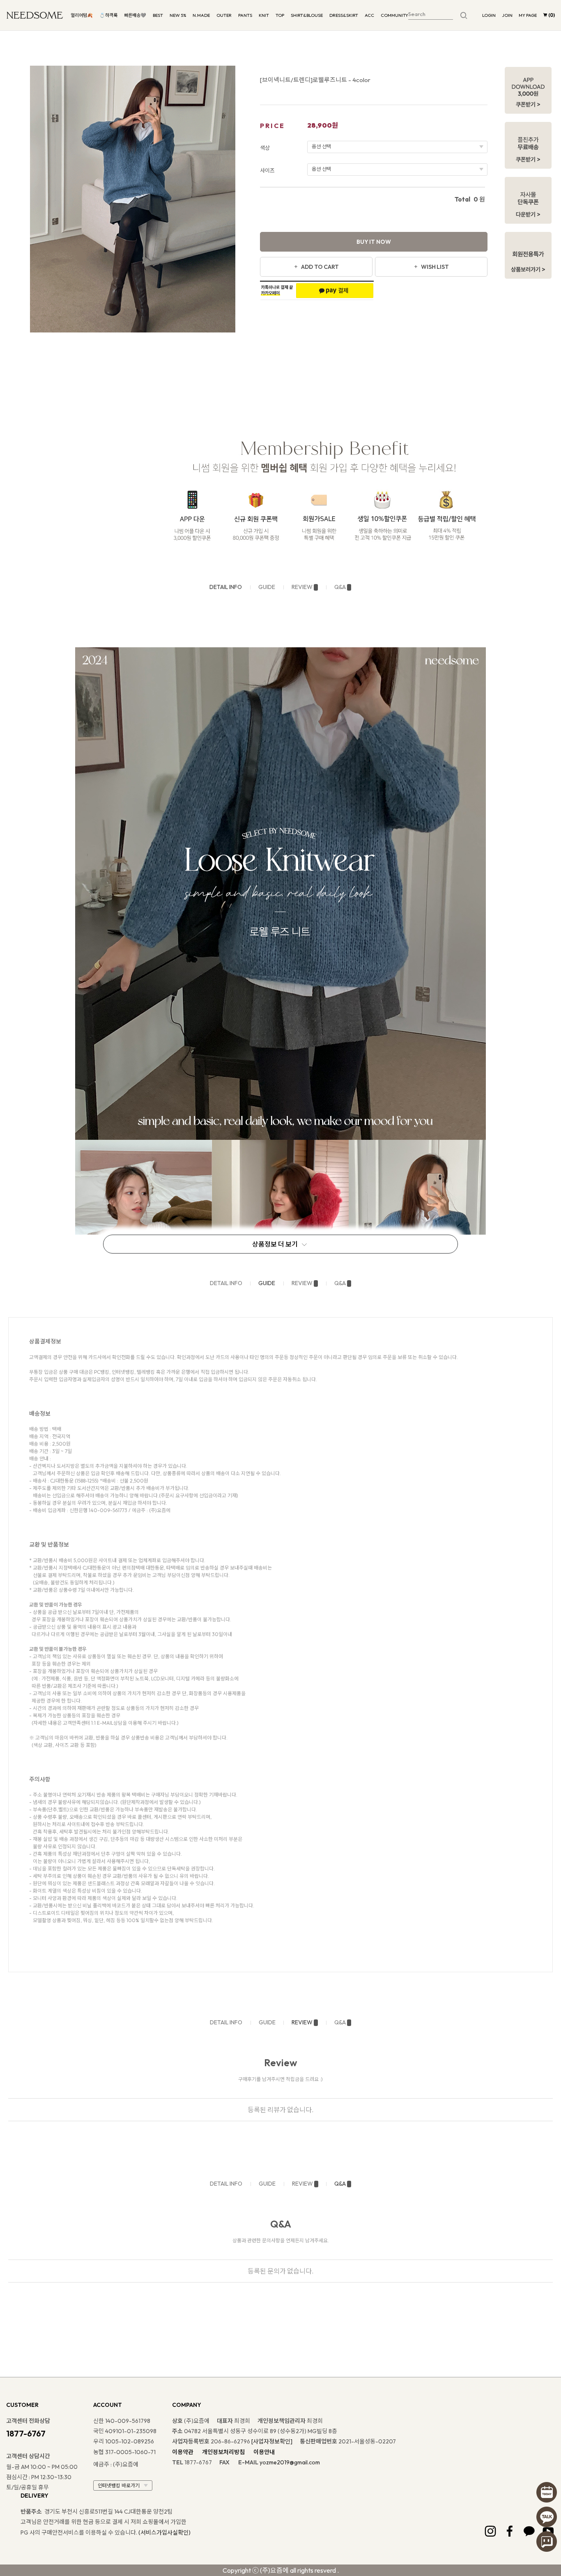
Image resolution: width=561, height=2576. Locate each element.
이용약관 (183, 2452)
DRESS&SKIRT (344, 15)
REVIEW (302, 587)
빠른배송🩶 (135, 15)
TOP (280, 15)
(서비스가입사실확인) (164, 2532)
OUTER (224, 15)
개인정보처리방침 (223, 2452)
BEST (158, 15)
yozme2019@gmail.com (290, 2462)
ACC (369, 15)
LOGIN (489, 15)
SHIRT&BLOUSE (307, 15)
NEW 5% (178, 15)
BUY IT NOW (374, 242)
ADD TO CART (320, 267)
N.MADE (201, 15)
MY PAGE (528, 15)
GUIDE (267, 587)
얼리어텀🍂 (82, 15)
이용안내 (264, 2452)
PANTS (245, 15)
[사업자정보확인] (272, 2441)
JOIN (507, 15)
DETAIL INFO (226, 587)
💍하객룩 (108, 15)
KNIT (264, 15)
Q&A (340, 587)
